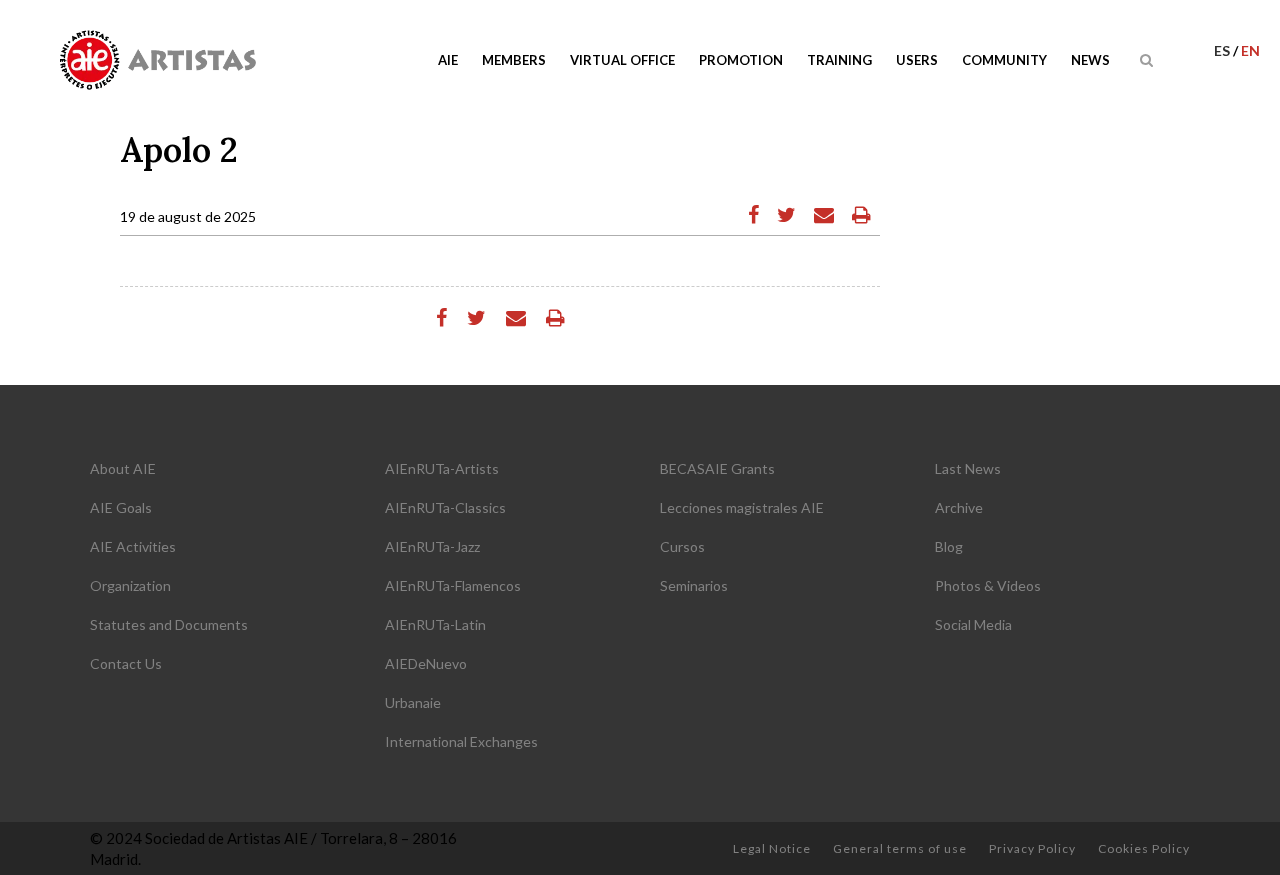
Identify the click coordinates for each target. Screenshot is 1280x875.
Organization (130, 585)
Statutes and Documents (169, 624)
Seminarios (694, 585)
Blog (949, 546)
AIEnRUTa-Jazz (432, 546)
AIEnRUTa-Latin (435, 624)
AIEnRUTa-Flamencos (453, 585)
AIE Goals (121, 507)
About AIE (123, 468)
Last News (968, 468)
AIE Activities (133, 546)
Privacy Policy (1032, 848)
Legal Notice (772, 848)
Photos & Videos (988, 585)
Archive (959, 507)
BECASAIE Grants (717, 468)
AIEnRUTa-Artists (442, 468)
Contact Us (126, 663)
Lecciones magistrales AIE (742, 507)
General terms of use (900, 848)
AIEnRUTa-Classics (445, 507)
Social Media (973, 624)
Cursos (682, 546)
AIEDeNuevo (426, 663)
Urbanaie (413, 702)
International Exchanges (461, 741)
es (1223, 50)
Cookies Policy (1144, 848)
